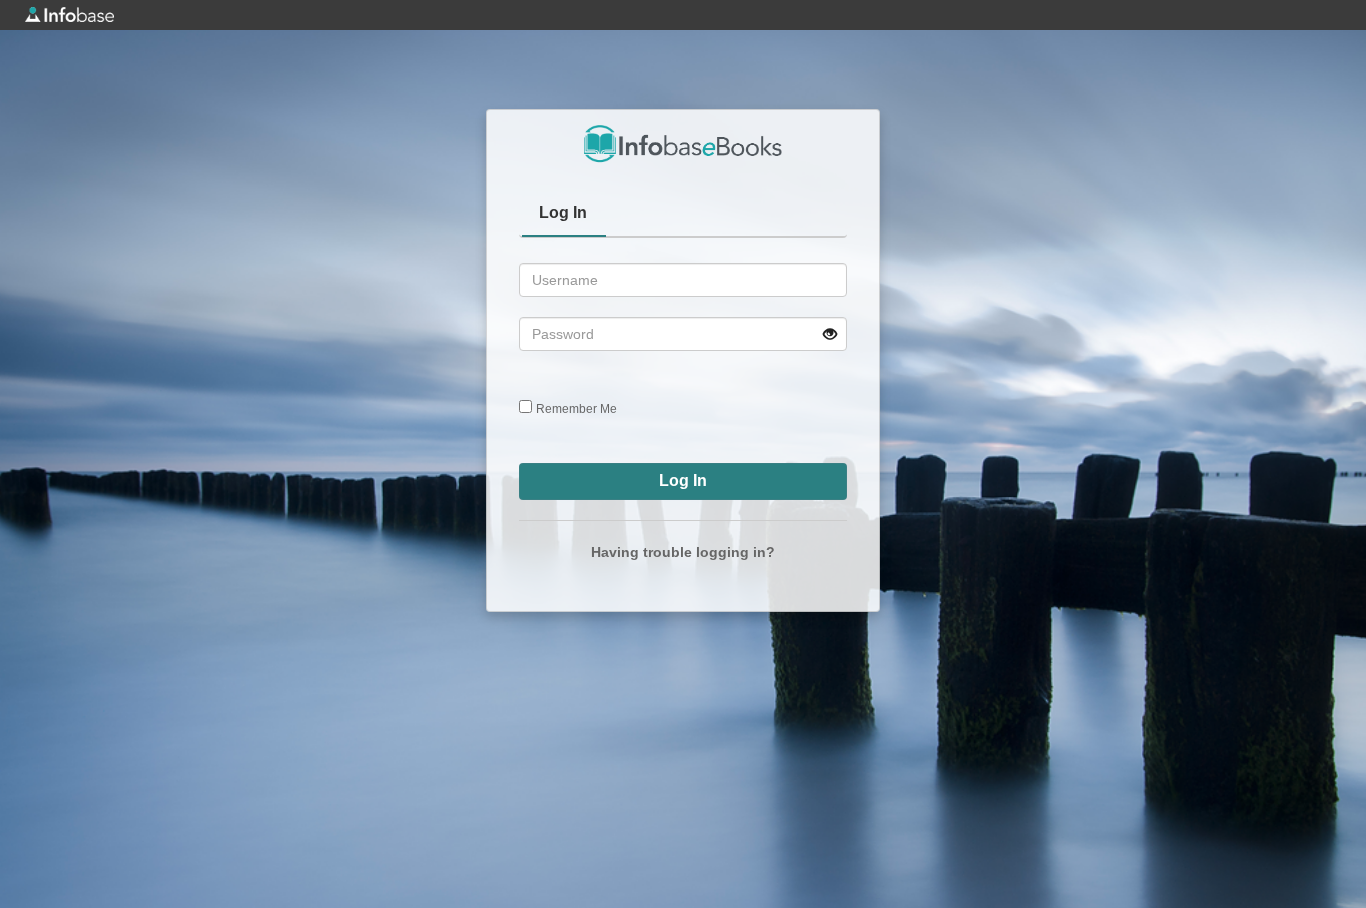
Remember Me (576, 409)
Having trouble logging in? (683, 552)
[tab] (564, 215)
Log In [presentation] (563, 212)
